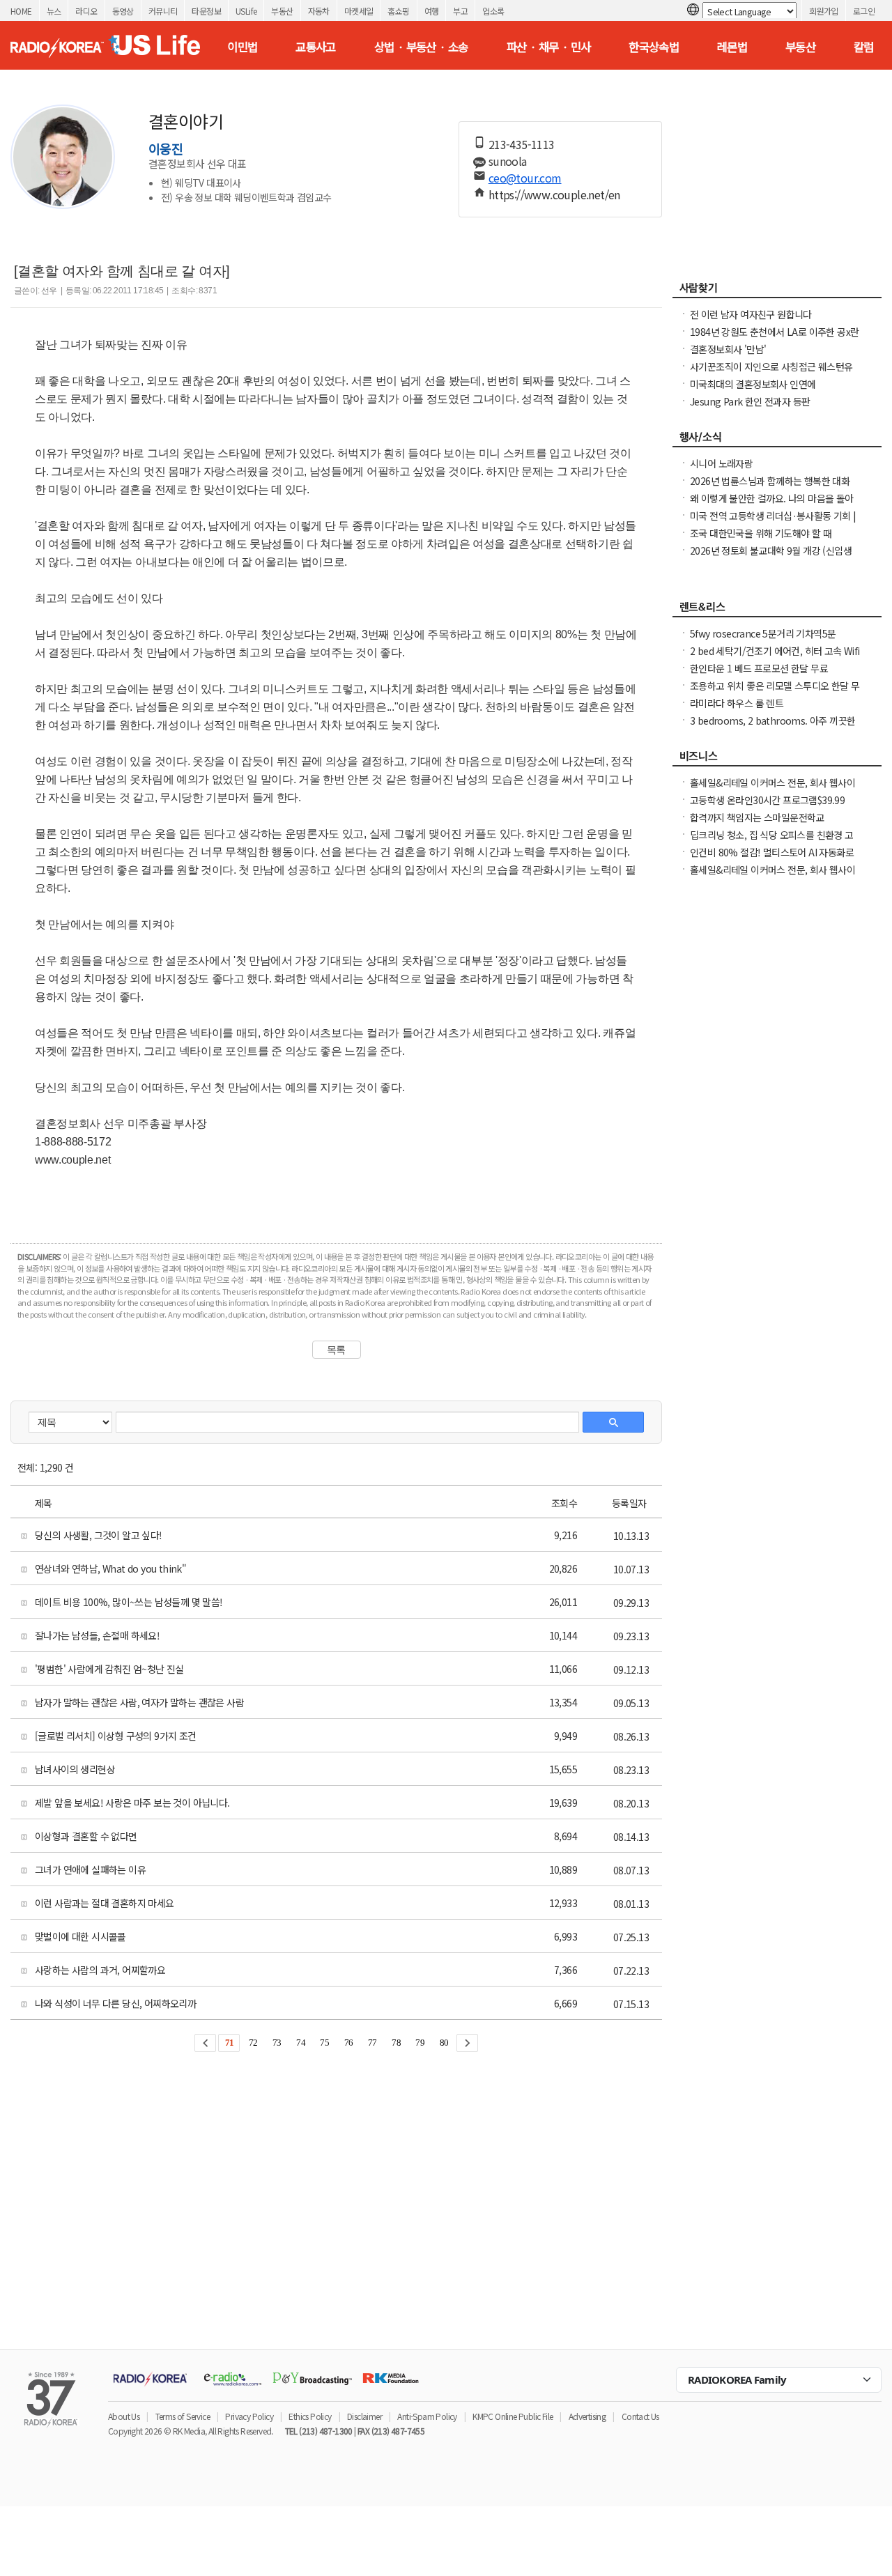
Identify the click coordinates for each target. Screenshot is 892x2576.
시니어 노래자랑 (721, 463)
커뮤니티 (163, 11)
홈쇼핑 (398, 11)
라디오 (86, 11)
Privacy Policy (249, 2416)
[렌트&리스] (777, 610)
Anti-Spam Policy (427, 2416)
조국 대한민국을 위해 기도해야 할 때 (761, 533)
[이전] (205, 2043)
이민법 (242, 47)
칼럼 (864, 47)
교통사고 (316, 47)
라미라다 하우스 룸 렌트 (737, 703)
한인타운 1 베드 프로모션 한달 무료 (759, 668)
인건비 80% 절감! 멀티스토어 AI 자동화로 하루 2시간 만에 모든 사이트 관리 (772, 859)
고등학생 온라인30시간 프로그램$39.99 (767, 800)
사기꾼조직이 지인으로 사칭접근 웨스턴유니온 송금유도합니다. (771, 373)
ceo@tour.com (525, 178)
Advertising (587, 2416)
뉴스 (54, 11)
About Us (124, 2416)
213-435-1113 (522, 144)
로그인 (864, 11)
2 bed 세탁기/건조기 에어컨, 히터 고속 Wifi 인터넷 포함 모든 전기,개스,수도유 (775, 658)
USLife (246, 11)
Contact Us (640, 2416)
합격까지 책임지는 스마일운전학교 (757, 817)
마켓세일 (359, 11)
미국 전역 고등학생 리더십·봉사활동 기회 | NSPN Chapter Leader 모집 (773, 523)
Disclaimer (364, 2416)
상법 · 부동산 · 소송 (421, 47)
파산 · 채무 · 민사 (549, 47)
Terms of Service (183, 2416)
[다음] (467, 2043)
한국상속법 (654, 47)
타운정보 (206, 11)
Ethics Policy (310, 2416)
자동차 (319, 11)
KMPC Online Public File (513, 2416)
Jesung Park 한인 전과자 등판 (750, 401)
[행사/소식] (777, 440)
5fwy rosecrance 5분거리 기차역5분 (763, 633)
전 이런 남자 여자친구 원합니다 (751, 314)
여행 (432, 11)
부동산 (282, 11)
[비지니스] (777, 759)
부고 (460, 11)
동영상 (123, 11)
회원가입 (824, 11)
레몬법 (732, 47)
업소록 (493, 11)
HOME (21, 11)
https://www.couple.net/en (554, 194)
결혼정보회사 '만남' (728, 349)
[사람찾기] (777, 291)
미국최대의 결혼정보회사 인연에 (753, 384)
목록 (336, 1350)
